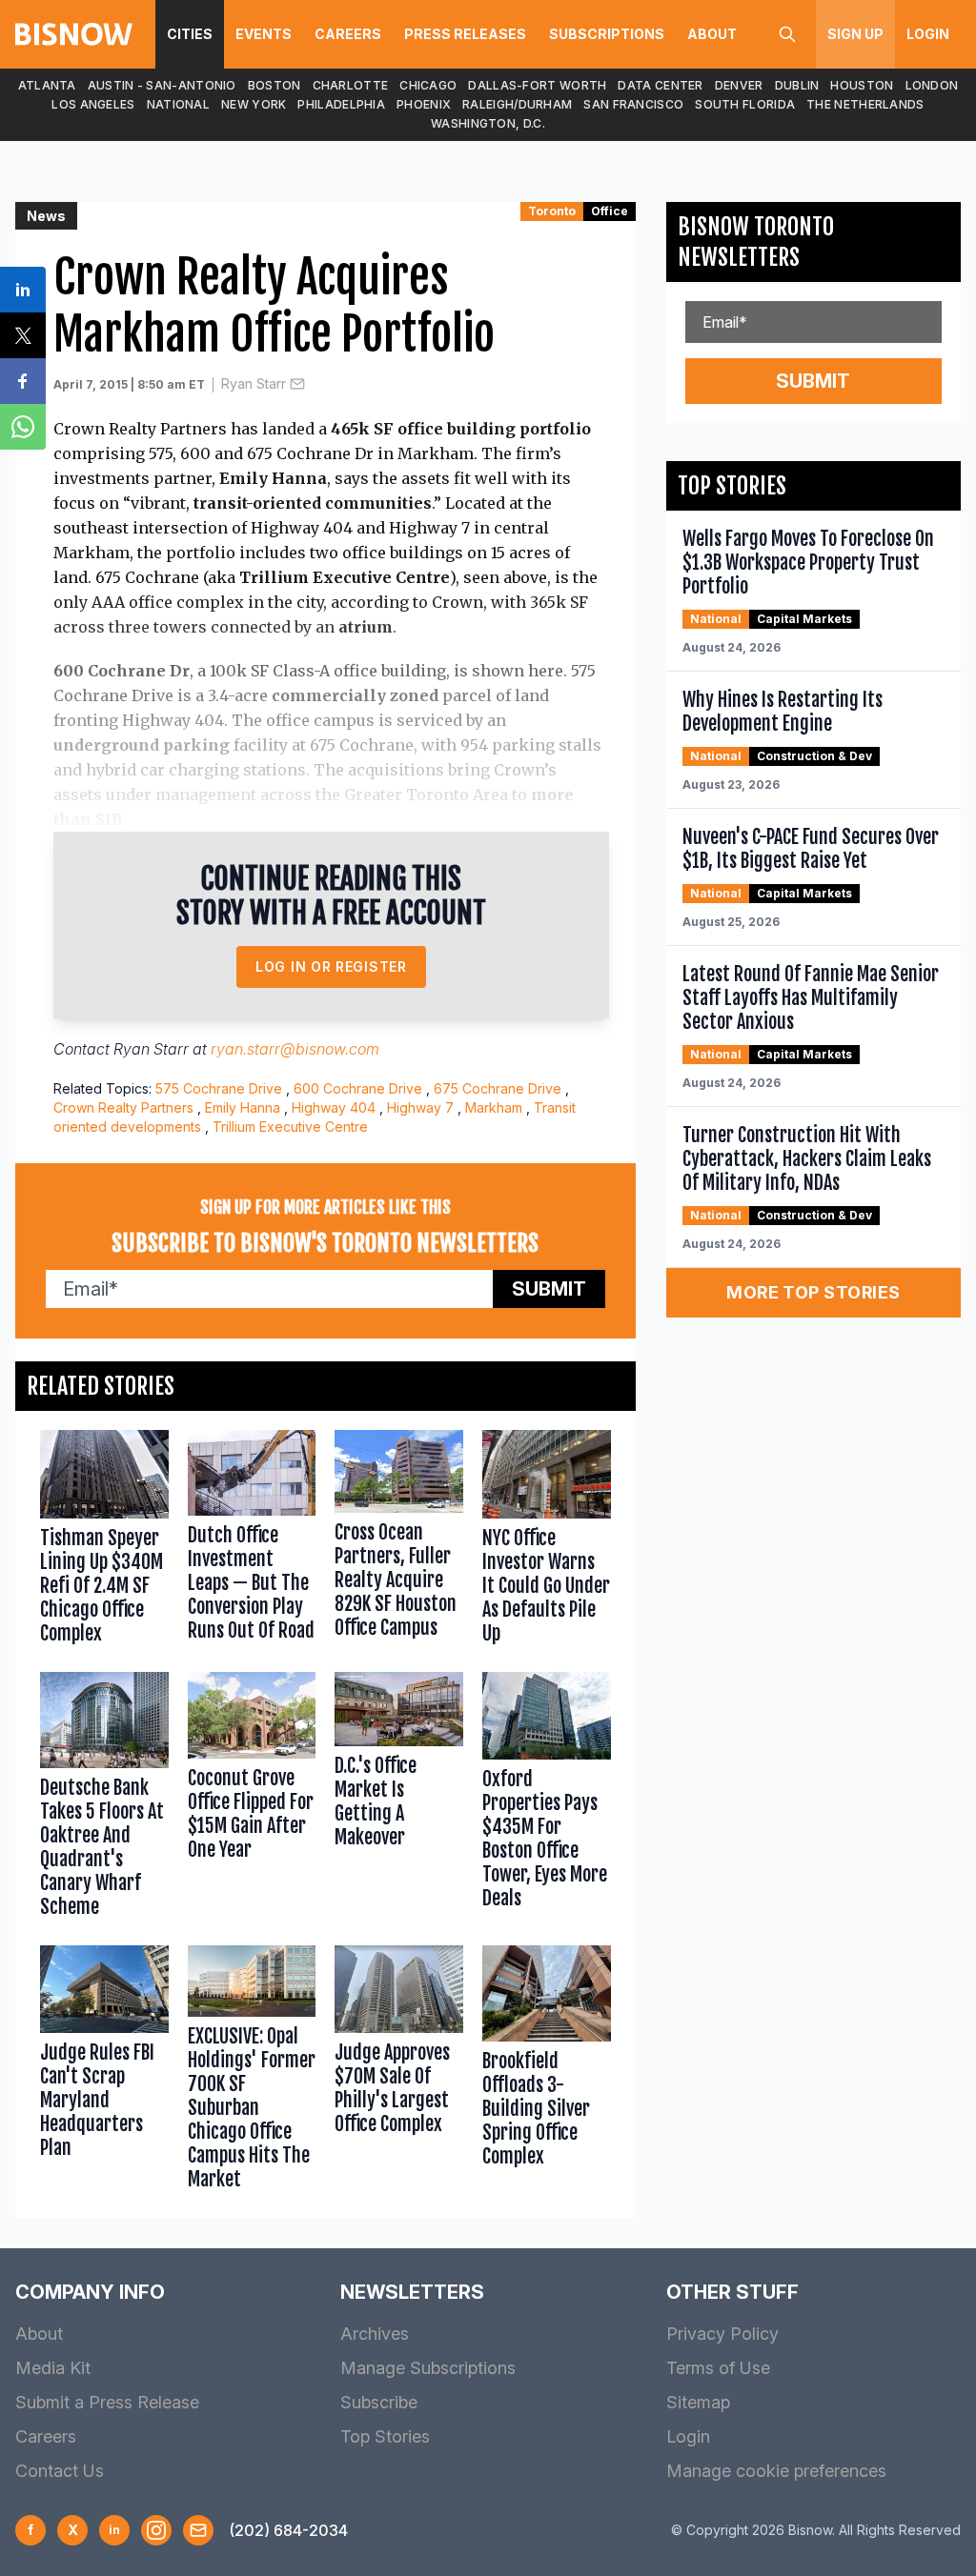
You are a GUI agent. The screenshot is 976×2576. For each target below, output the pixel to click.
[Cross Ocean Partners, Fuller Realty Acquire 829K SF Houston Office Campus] (399, 1541)
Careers (348, 34)
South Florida (745, 104)
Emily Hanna (243, 1107)
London (932, 85)
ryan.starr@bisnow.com (295, 1049)
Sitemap (698, 2402)
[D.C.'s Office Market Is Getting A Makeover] (399, 1799)
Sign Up (855, 34)
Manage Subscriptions (428, 2368)
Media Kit (53, 2368)
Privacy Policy (722, 2334)
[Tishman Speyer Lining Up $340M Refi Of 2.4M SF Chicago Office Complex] (104, 1541)
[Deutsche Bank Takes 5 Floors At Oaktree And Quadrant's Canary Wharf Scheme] (104, 1799)
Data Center (660, 85)
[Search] (787, 34)
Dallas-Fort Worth (537, 85)
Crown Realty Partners (123, 1107)
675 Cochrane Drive (498, 1088)
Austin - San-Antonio (162, 85)
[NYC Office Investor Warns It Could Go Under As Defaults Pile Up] (547, 1541)
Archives (375, 2334)
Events (264, 34)
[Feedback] (198, 2530)
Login (928, 34)
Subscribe (379, 2402)
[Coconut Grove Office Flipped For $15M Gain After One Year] (252, 1799)
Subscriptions (607, 34)
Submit (549, 1289)
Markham (494, 1107)
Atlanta (47, 85)
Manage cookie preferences (776, 2471)
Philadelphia (341, 104)
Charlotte (351, 85)
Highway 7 (420, 1107)
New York (254, 104)
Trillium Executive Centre (290, 1127)
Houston (862, 85)
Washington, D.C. (488, 123)
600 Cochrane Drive (358, 1088)
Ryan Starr (254, 383)
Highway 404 (334, 1107)
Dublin (797, 85)
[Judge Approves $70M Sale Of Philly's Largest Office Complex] (399, 2072)
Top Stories (385, 2436)
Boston (274, 85)
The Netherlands (865, 104)
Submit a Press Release (107, 2402)
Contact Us (60, 2471)
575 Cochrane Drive (219, 1088)
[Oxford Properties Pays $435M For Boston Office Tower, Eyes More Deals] (547, 1799)
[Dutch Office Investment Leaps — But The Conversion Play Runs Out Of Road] (252, 1541)
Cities (190, 34)
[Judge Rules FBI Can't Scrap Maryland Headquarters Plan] (104, 2072)
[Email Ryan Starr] (297, 384)
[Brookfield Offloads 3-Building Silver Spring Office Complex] (547, 2072)
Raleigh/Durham (517, 104)
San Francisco (633, 104)
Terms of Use (718, 2368)
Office (610, 211)
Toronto (552, 211)
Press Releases (465, 34)
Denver (739, 85)
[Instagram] (156, 2530)
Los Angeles (93, 104)
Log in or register (331, 966)
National (178, 104)
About (712, 34)
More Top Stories (813, 1292)
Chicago (428, 85)
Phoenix (424, 104)
